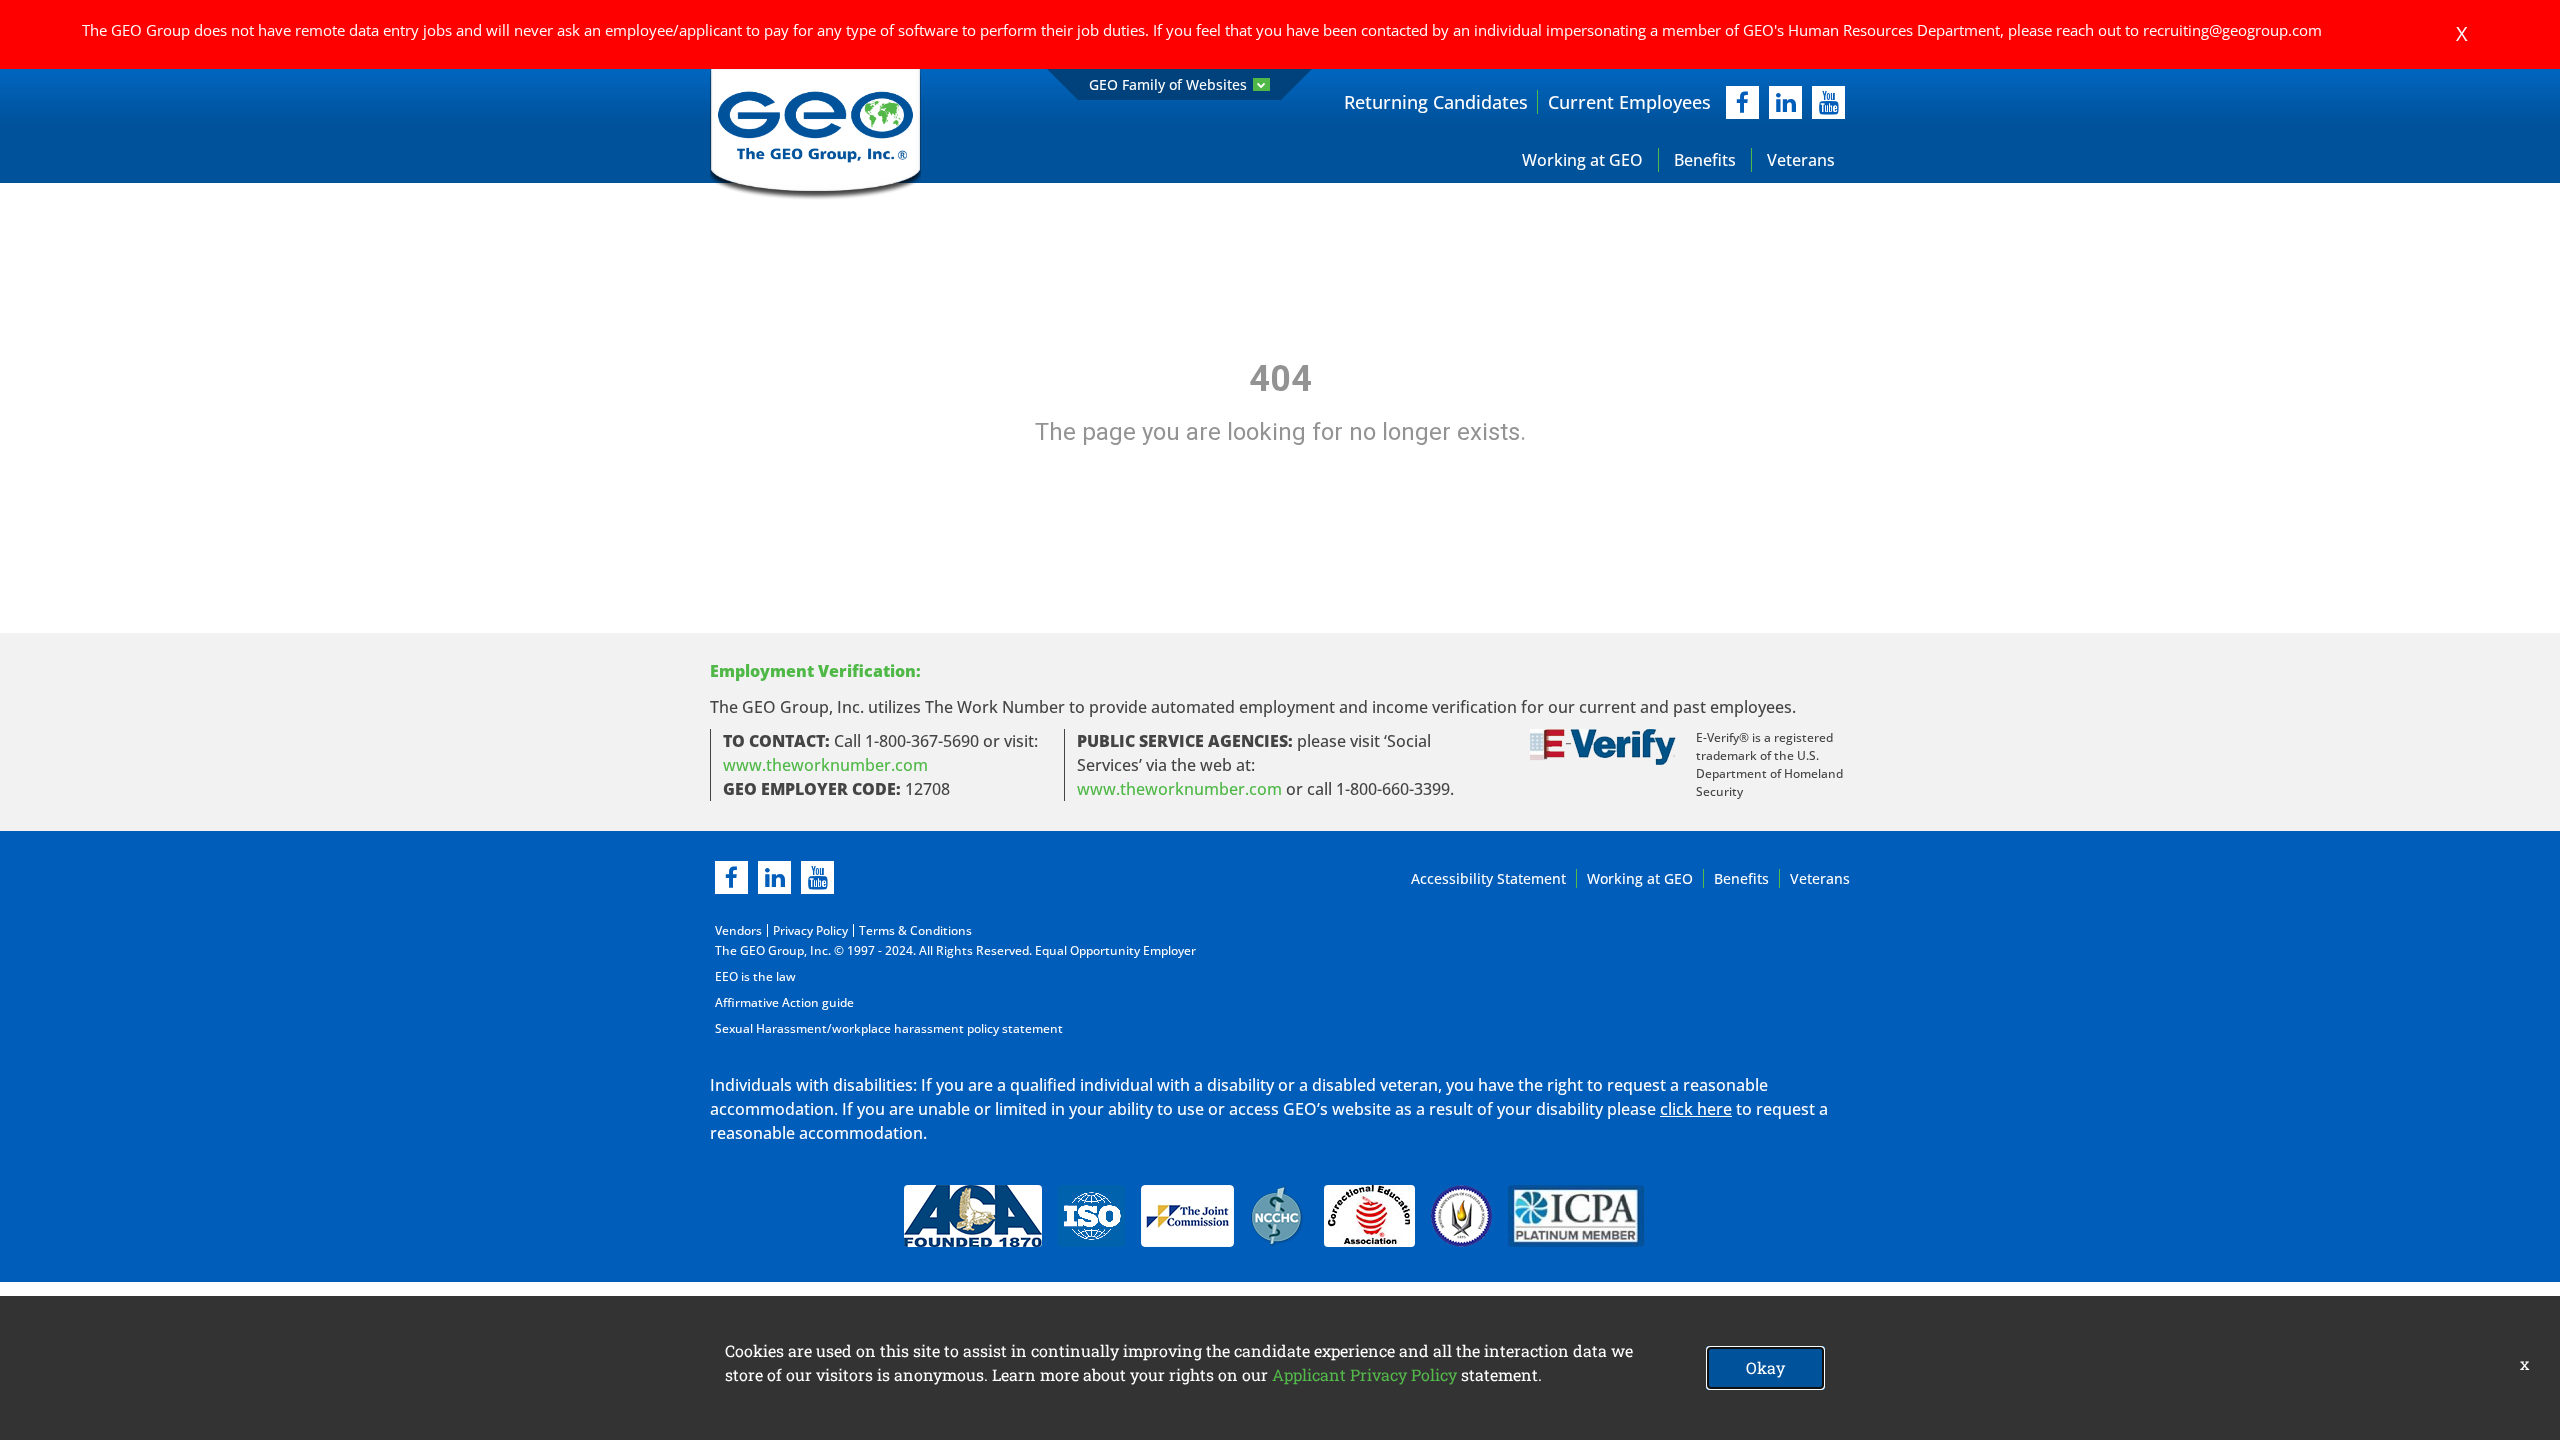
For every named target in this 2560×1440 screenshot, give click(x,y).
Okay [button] (1765, 1367)
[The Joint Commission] (1187, 1216)
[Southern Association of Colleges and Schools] (1461, 1216)
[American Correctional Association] (973, 1216)
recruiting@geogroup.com (2232, 30)
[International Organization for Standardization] (1091, 1216)
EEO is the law (755, 976)
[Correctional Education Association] (1369, 1216)
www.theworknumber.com (825, 765)
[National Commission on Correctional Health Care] (1279, 1216)
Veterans (1801, 160)
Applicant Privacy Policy (1364, 1374)
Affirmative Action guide (784, 1002)
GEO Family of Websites (1168, 84)
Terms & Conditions (915, 930)
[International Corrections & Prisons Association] (1582, 1216)
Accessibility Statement (1488, 878)
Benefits (1705, 160)
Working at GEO (1582, 160)
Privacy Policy (810, 930)
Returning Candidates (1436, 102)
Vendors (738, 930)
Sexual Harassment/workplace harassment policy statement (889, 1028)
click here (1696, 1109)
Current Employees (1629, 102)
